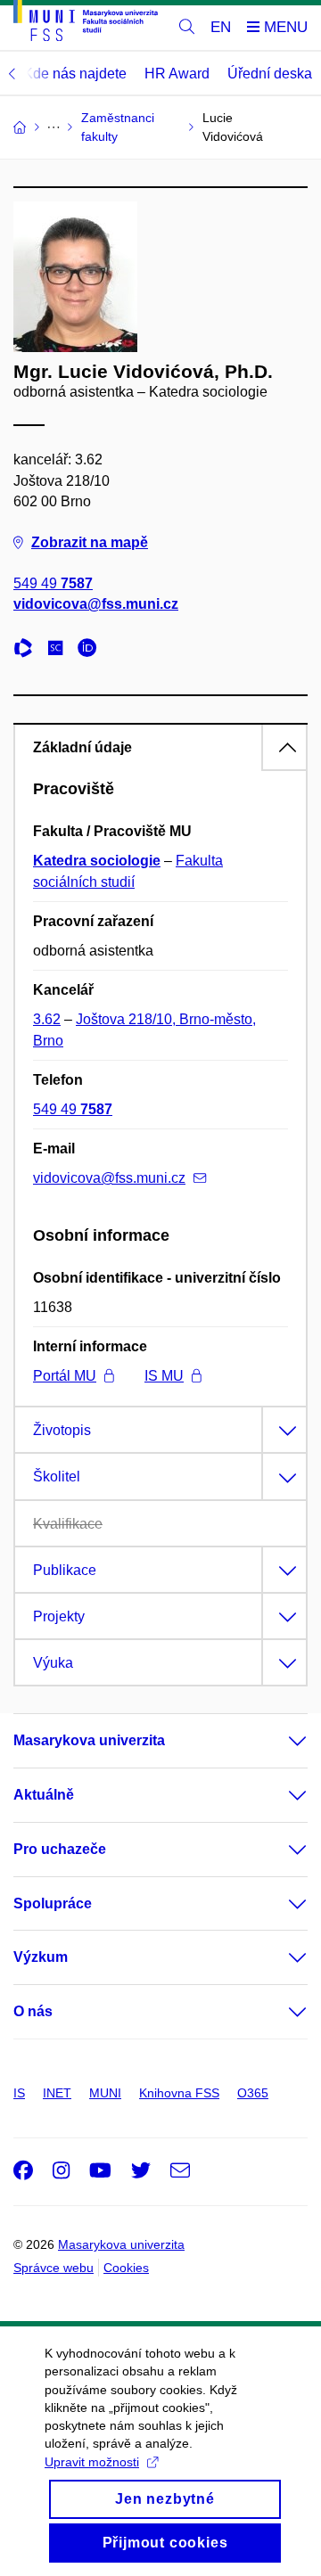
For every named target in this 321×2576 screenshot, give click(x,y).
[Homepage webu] (86, 24)
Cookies (126, 2268)
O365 (253, 2093)
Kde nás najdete (75, 74)
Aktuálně (44, 1795)
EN (221, 27)
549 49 (53, 583)
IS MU (164, 1376)
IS (19, 2093)
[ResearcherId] (28, 650)
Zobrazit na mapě (90, 542)
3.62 (47, 1019)
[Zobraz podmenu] (280, 1741)
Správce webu (53, 2268)
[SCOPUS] (60, 650)
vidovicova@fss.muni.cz (96, 604)
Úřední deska (270, 74)
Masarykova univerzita (89, 1740)
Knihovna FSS (179, 2093)
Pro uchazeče (60, 1849)
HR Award (177, 74)
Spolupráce (53, 1903)
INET (57, 2093)
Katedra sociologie (97, 861)
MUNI (105, 2093)
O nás (33, 2011)
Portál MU (65, 1376)
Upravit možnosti (92, 2462)
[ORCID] (92, 650)
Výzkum (41, 1957)
